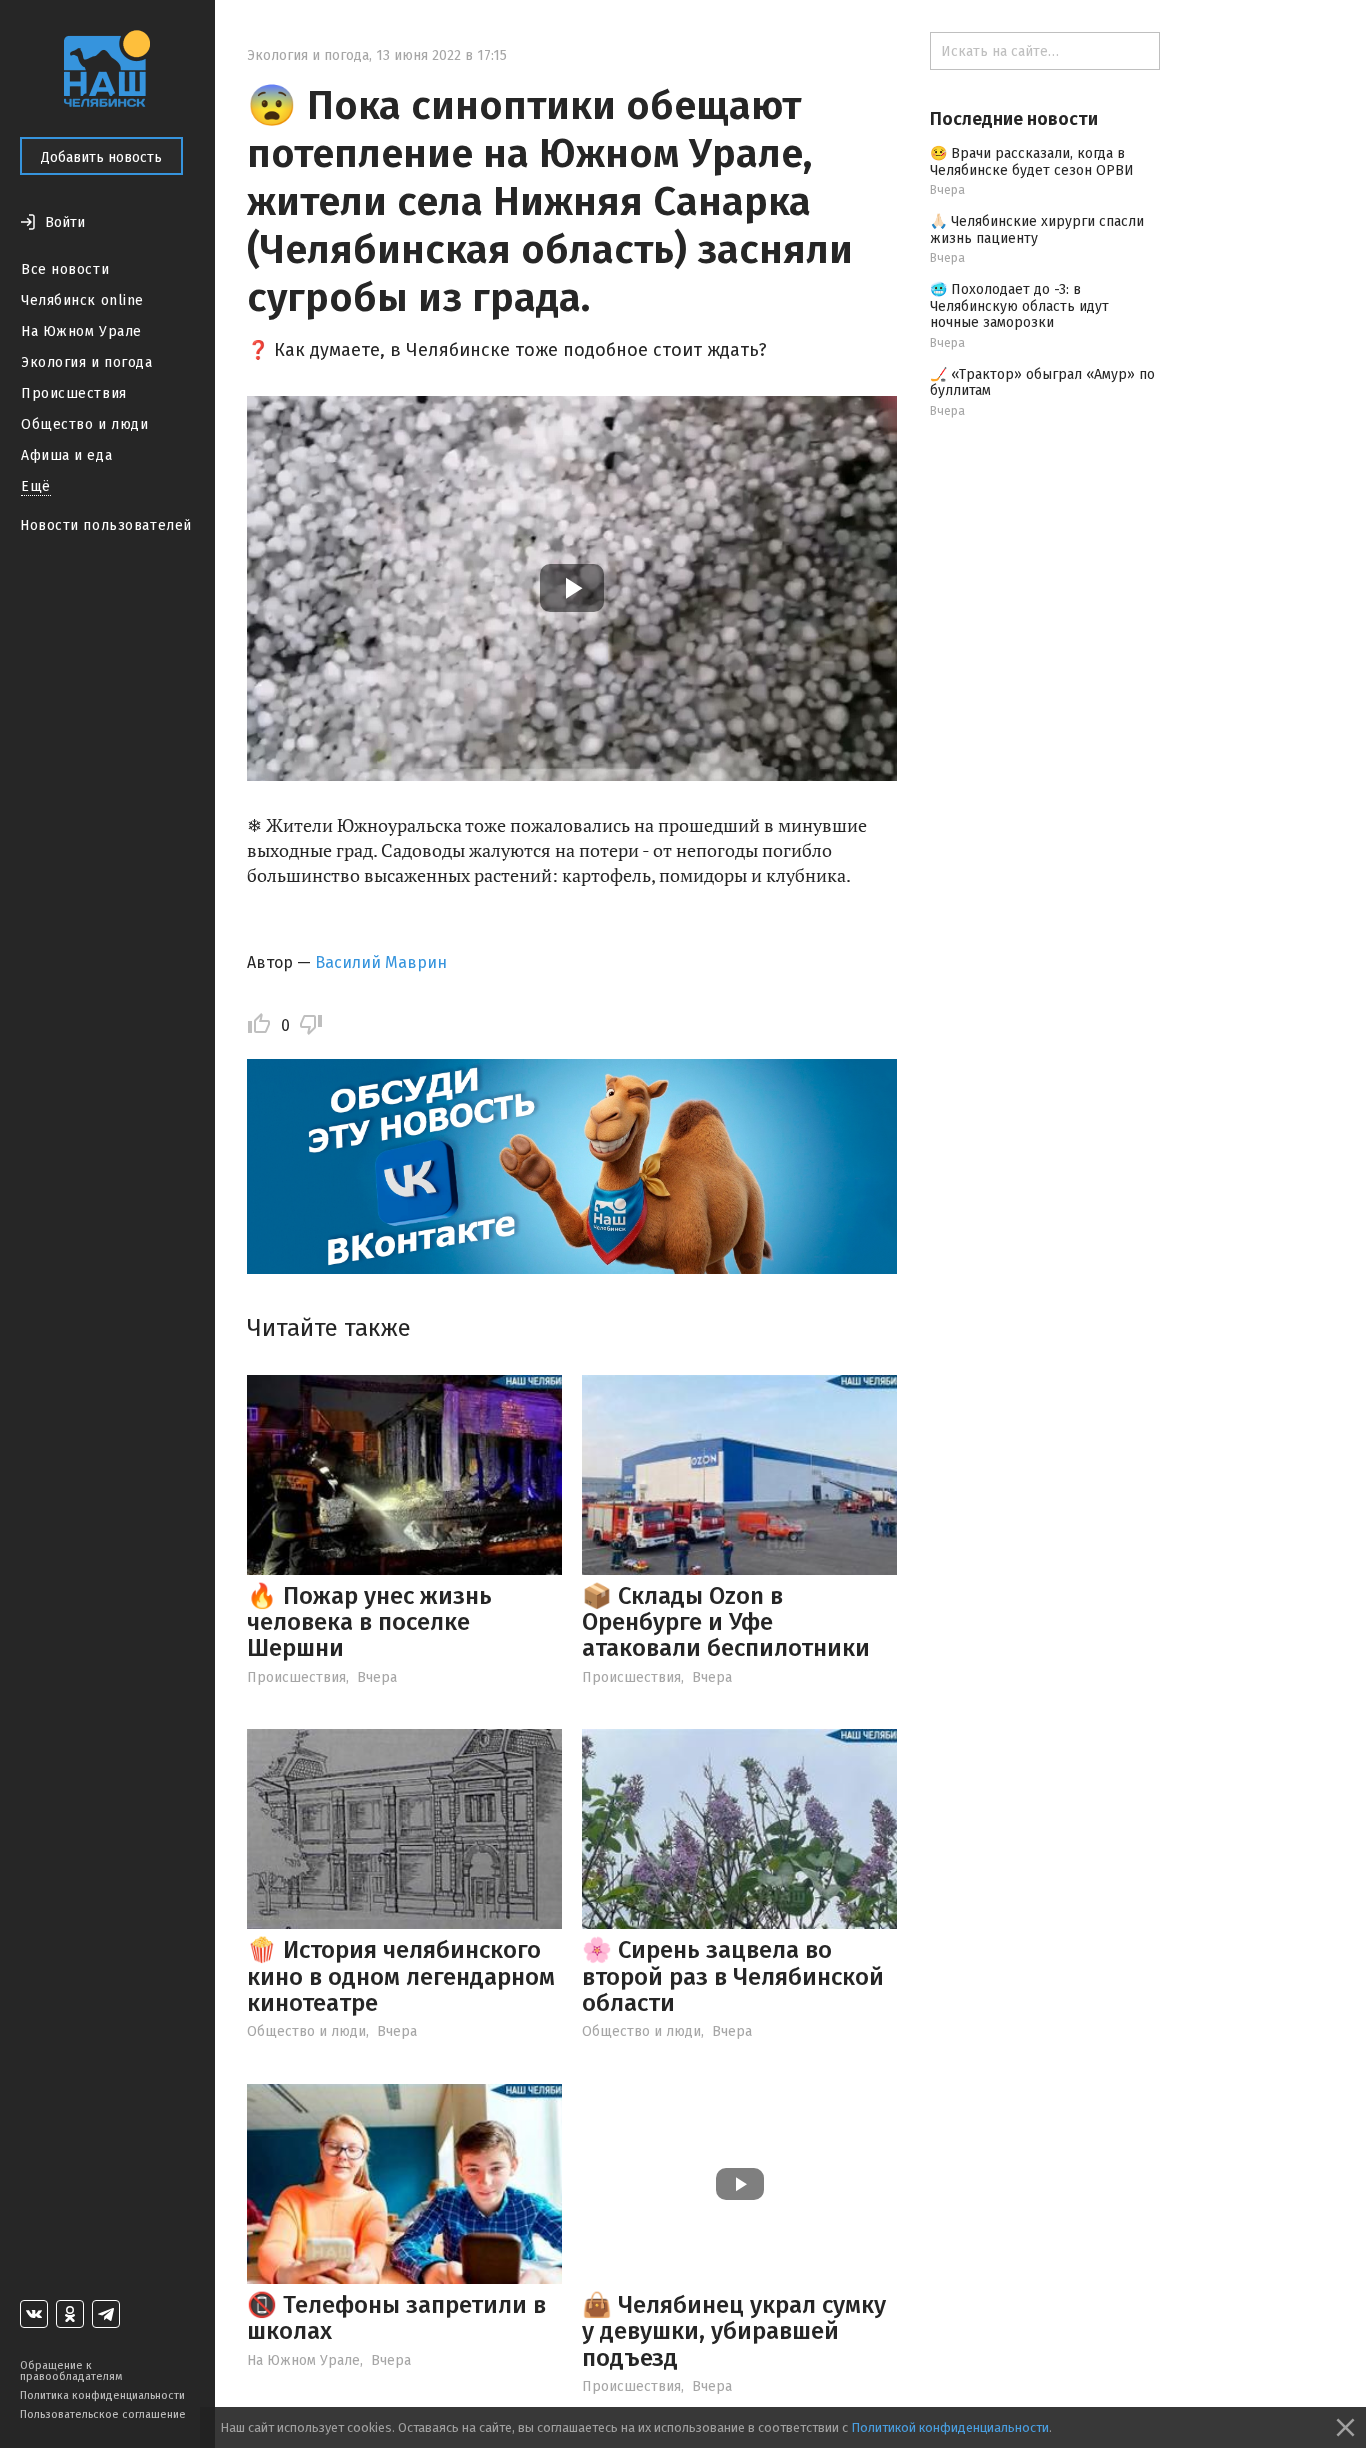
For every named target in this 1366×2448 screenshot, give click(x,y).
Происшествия (74, 393)
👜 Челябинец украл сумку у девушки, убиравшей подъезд (734, 2331)
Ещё (36, 486)
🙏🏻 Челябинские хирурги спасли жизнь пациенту (1037, 230)
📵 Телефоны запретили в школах (396, 2318)
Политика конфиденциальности (102, 2395)
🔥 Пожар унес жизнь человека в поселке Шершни (369, 1622)
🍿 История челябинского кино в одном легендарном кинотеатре (401, 1976)
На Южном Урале (81, 331)
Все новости (65, 269)
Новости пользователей (106, 525)
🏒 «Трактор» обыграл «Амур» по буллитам (1042, 383)
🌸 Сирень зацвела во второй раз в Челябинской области (733, 1976)
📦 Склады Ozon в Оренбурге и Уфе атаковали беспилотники (726, 1622)
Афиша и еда (66, 455)
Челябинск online (82, 300)
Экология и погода (87, 362)
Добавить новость (101, 157)
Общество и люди (84, 424)
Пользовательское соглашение (103, 2414)
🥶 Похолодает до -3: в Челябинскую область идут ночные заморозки (1019, 306)
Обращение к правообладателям (71, 2371)
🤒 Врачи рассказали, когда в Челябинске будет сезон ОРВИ (1032, 162)
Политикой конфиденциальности (950, 2427)
